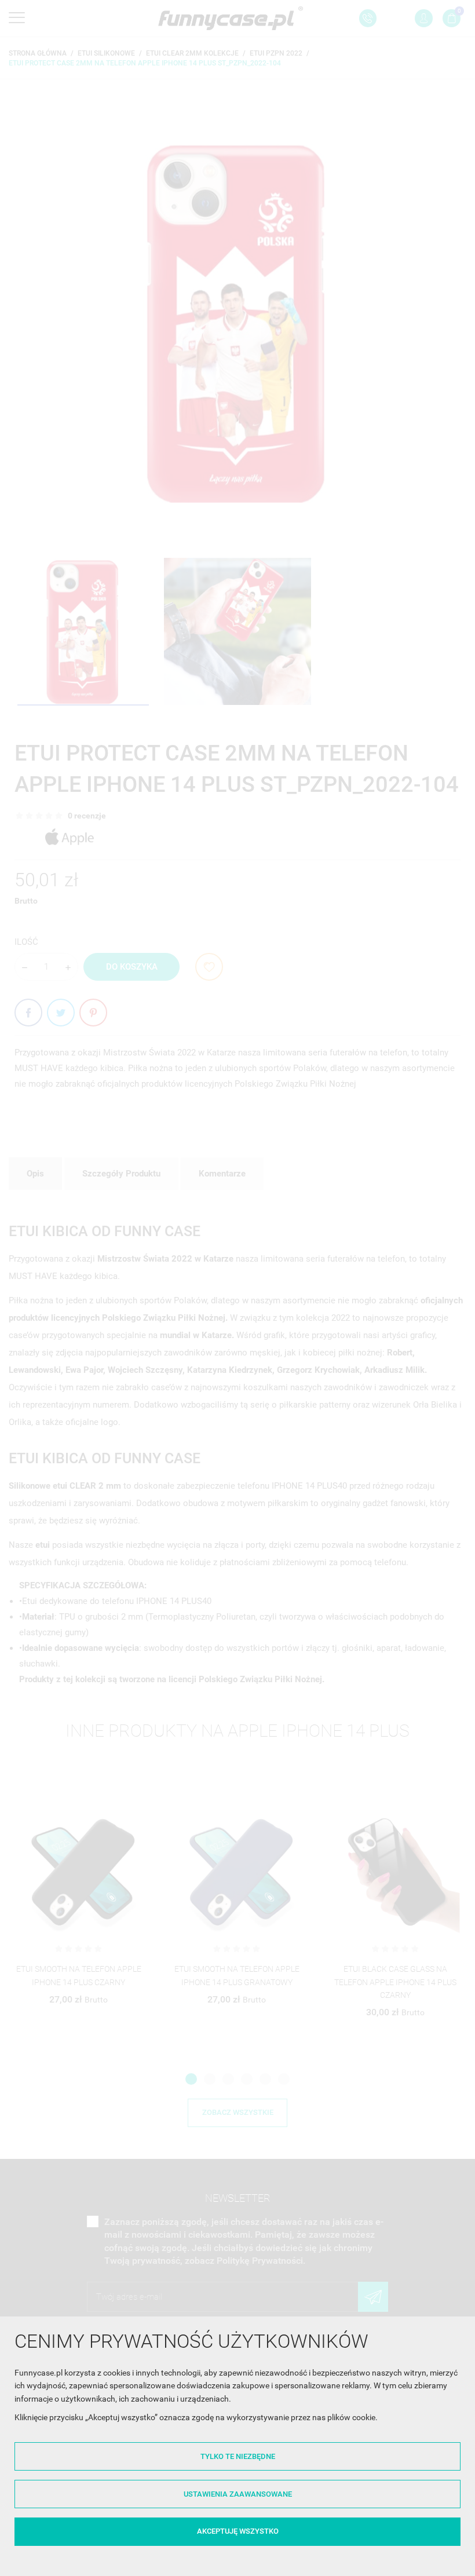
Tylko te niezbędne (238, 2456)
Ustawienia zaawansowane (238, 2494)
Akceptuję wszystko (238, 2531)
